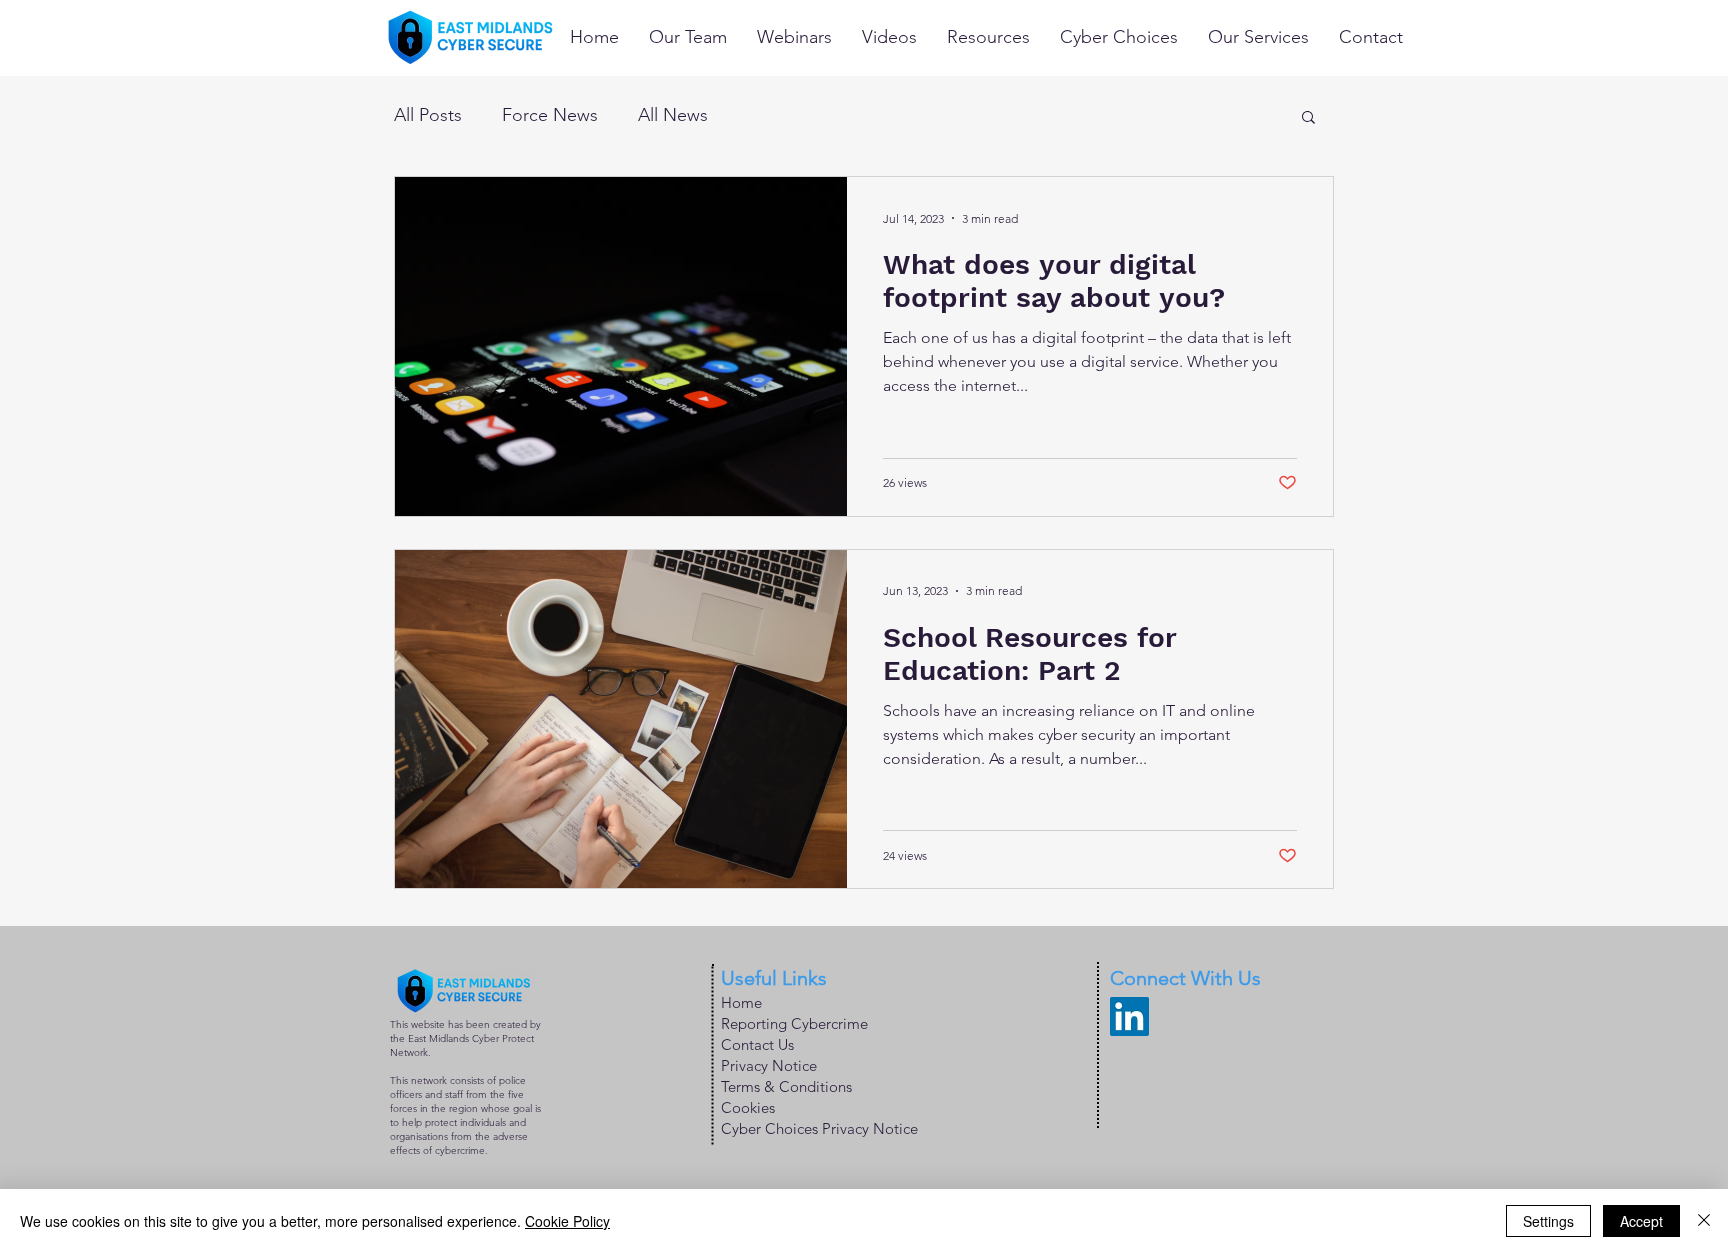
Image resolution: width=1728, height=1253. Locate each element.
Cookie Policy (567, 1221)
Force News (550, 115)
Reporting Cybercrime (794, 1023)
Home (741, 1002)
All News (673, 115)
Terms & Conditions (786, 1086)
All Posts (428, 115)
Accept (1641, 1221)
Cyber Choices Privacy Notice (819, 1128)
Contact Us (757, 1044)
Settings (1548, 1221)
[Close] (1704, 1221)
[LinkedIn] (1129, 1016)
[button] (1308, 118)
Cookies (748, 1107)
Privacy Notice (769, 1065)
